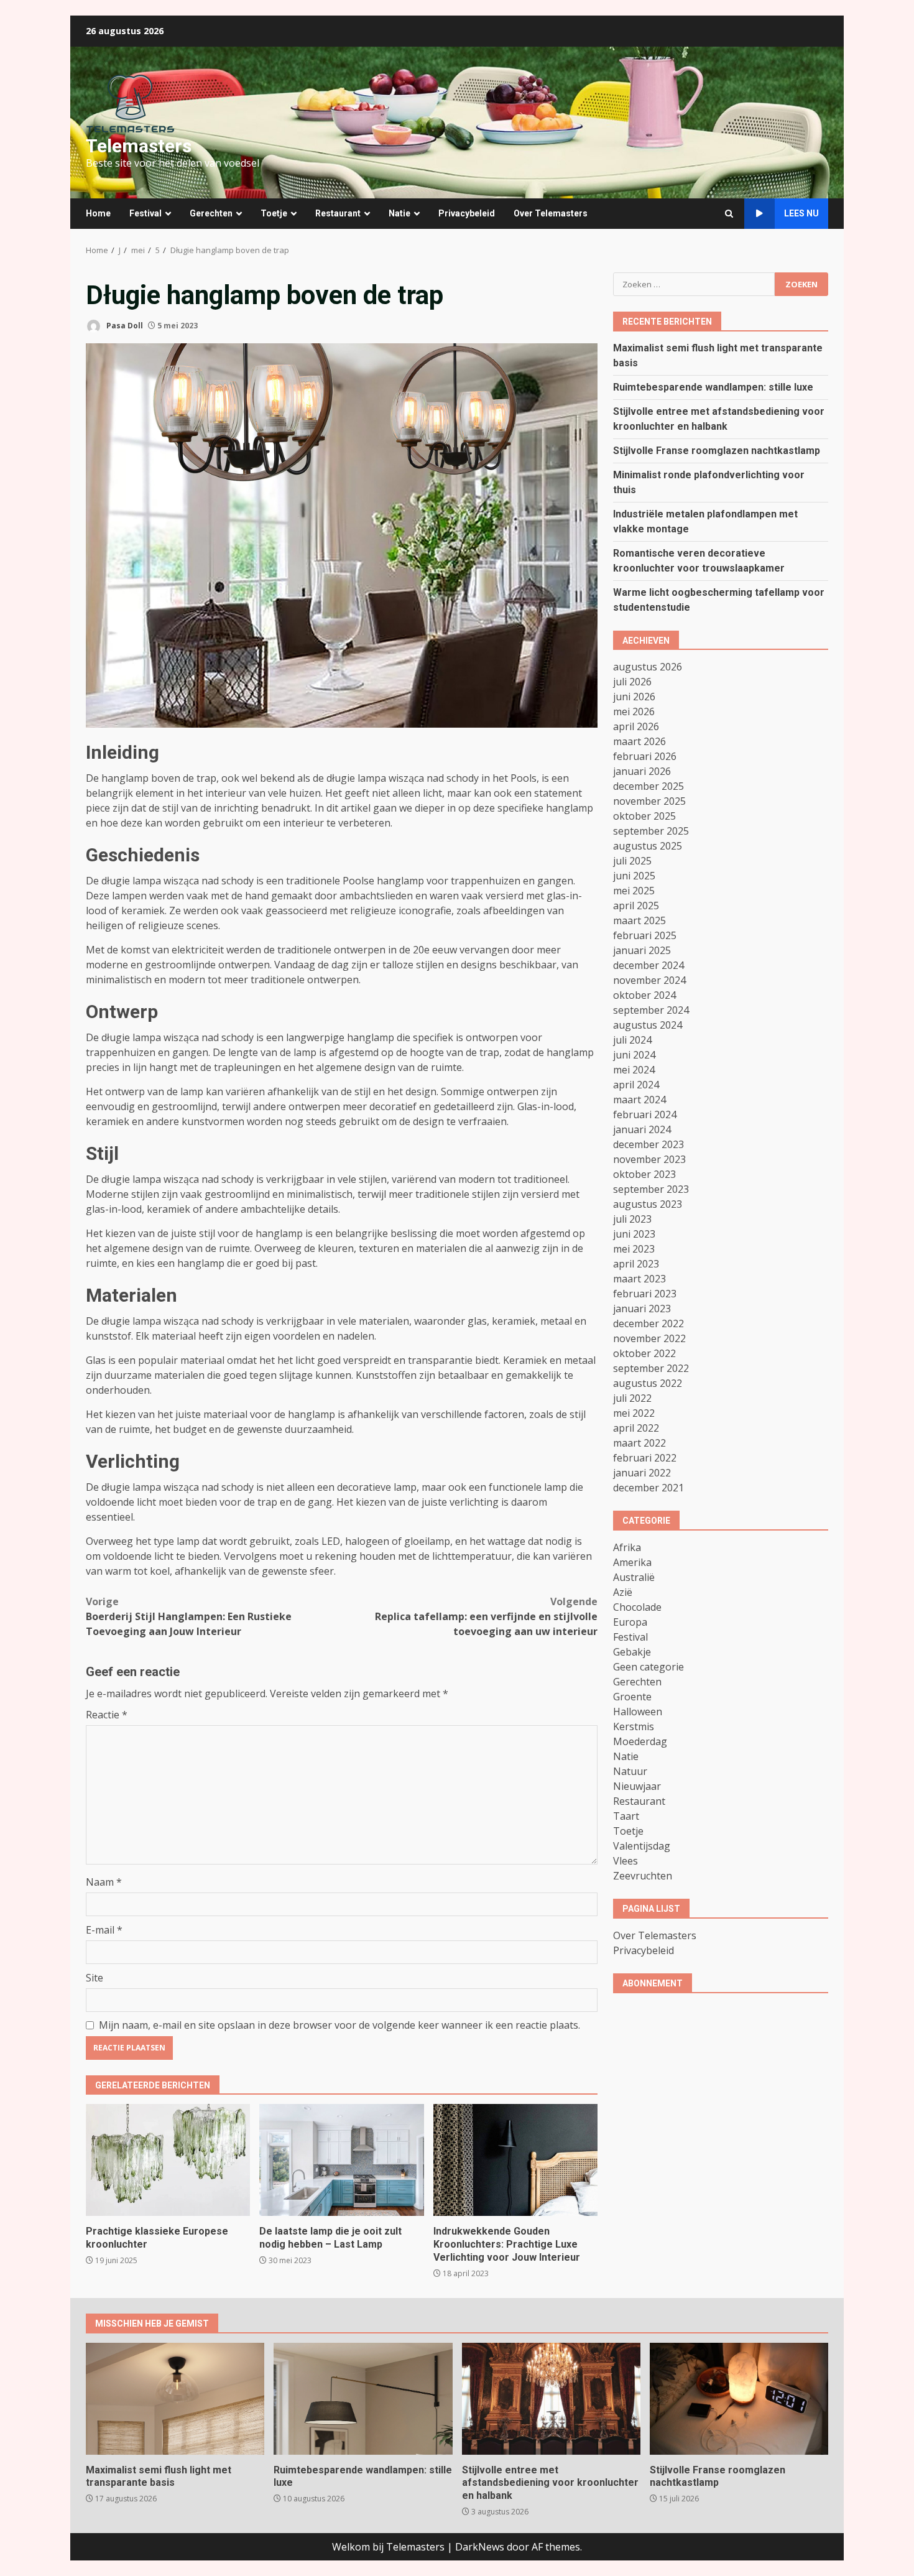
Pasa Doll (124, 326)
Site (95, 1978)
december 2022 (649, 1323)
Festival (145, 213)
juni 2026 (634, 697)
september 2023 (651, 1189)
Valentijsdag (642, 1846)
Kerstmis (634, 1726)
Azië (623, 1592)
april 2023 (636, 1264)
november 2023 (649, 1159)
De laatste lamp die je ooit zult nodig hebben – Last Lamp (341, 2160)
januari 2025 (642, 950)
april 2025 (636, 906)
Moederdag (640, 1741)
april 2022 (636, 1428)
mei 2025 (634, 891)
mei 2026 (634, 711)
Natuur (630, 1771)
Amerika (632, 1562)
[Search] (729, 214)
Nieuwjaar (637, 1786)
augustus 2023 (648, 1204)
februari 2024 (645, 1114)
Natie (399, 213)
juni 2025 (634, 876)
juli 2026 (632, 682)
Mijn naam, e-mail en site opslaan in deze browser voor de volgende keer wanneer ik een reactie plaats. (339, 2025)
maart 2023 (639, 1279)
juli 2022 (632, 1398)
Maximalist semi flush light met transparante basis (175, 2399)
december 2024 (649, 965)
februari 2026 (645, 756)
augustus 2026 (648, 667)
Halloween (638, 1712)
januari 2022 (642, 1473)
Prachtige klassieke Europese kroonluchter (168, 2160)
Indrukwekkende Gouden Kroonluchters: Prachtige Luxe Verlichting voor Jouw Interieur (515, 2160)
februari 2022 (645, 1458)
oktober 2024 (644, 995)
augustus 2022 (648, 1383)
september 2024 (651, 1010)
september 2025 (651, 831)
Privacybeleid (467, 213)
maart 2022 (639, 1443)
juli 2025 (632, 861)
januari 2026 (642, 771)
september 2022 (651, 1368)
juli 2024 (632, 1040)
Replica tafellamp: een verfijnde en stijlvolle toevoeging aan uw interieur (486, 1616)
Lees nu (801, 213)
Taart (626, 1816)
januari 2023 (642, 1309)
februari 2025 (645, 935)
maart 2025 (639, 920)
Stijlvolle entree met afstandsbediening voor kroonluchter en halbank (551, 2399)
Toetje (274, 213)
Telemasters (139, 146)
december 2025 (649, 786)
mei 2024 (634, 1070)
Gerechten (211, 213)
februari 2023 (645, 1294)
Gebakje (632, 1652)
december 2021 (649, 1488)
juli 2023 (632, 1219)
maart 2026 (639, 741)
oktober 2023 (644, 1174)
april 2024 (636, 1085)
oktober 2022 (644, 1353)
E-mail (104, 1930)
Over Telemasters (551, 213)
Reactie (107, 1715)
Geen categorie (649, 1667)
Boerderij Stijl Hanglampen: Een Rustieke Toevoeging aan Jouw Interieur (189, 1616)
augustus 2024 (648, 1025)
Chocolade (637, 1607)
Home (98, 213)
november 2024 (649, 980)
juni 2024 (634, 1055)
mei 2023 (634, 1249)
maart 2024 (639, 1100)
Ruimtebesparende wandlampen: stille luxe (713, 387)
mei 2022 (634, 1413)
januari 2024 (642, 1129)
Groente (632, 1697)
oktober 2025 (644, 816)
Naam (104, 1882)
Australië (634, 1577)
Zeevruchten (643, 1876)
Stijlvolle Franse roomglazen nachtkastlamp (717, 450)
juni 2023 (634, 1234)
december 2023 (649, 1144)
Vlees (625, 1861)
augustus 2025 (648, 846)
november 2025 (649, 801)
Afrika (627, 1547)
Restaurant (338, 213)
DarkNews (480, 2547)
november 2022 (649, 1338)
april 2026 (636, 726)
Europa (630, 1622)
